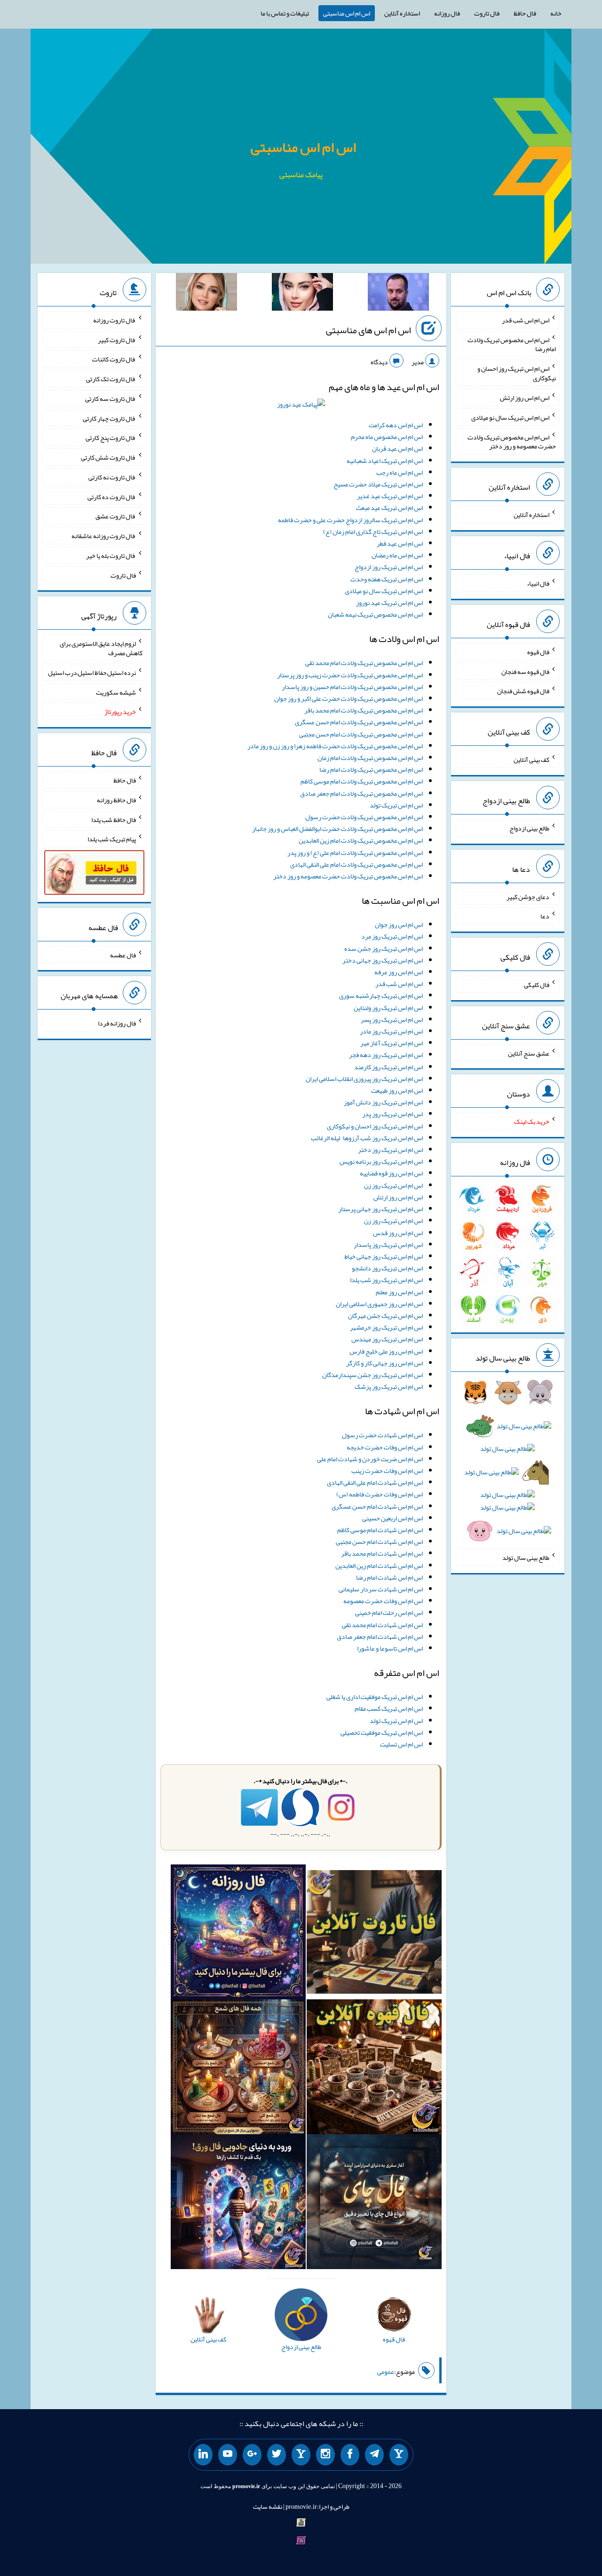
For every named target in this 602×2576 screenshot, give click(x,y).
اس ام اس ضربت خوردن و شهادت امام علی (370, 1459)
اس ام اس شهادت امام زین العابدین (379, 1566)
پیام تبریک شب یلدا (112, 839)
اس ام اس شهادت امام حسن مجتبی (379, 1542)
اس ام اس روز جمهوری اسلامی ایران (379, 1304)
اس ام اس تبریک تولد (396, 805)
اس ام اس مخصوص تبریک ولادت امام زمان (370, 758)
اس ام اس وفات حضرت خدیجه (385, 1447)
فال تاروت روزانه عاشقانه (104, 536)
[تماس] (301, 2455)
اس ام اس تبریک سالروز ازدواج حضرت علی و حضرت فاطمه (350, 520)
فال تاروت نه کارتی (112, 477)
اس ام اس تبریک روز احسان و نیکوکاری (375, 1126)
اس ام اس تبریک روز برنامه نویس (381, 1161)
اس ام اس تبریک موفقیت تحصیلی (382, 1732)
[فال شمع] (238, 2069)
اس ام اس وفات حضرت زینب (387, 1471)
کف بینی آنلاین (531, 759)
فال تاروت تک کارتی (111, 379)
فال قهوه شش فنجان (523, 691)
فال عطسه (123, 955)
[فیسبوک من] (350, 2455)
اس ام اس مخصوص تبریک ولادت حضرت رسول (364, 817)
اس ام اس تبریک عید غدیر (390, 496)
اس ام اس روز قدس (398, 1233)
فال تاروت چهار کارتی (109, 418)
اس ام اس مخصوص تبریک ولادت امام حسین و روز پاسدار (352, 687)
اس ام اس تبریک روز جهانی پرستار (380, 1209)
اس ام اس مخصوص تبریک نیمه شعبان (375, 614)
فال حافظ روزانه (116, 800)
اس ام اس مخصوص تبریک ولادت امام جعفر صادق (361, 793)
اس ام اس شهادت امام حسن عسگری (377, 1506)
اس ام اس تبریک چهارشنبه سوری (381, 995)
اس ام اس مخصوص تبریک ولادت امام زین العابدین (361, 840)
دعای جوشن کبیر (528, 896)
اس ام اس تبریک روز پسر (392, 1019)
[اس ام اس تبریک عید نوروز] (301, 407)
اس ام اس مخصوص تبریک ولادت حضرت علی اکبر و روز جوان (349, 698)
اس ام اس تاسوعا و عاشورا (390, 1648)
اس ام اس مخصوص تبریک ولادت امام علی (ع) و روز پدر (355, 853)
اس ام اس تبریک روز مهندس (387, 1339)
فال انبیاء (538, 583)
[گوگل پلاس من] (252, 2455)
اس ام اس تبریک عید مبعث (389, 508)
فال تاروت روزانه (115, 320)
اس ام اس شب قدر (399, 984)
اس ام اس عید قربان (397, 448)
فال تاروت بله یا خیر (111, 556)
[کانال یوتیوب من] (228, 2455)
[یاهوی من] (399, 2455)
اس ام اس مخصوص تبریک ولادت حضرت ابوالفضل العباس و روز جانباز (337, 829)
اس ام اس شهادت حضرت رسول (382, 1435)
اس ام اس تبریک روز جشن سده (384, 948)
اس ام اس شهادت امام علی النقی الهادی (375, 1482)
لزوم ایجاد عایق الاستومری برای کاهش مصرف (101, 648)
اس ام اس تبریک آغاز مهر (392, 1043)
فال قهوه (538, 652)
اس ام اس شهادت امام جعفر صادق (380, 1636)
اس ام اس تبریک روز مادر (391, 1031)
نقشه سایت (268, 2506)
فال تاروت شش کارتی (108, 457)
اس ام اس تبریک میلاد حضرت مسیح (378, 484)
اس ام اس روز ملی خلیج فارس (386, 1351)
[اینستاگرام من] (325, 2455)
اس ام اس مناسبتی (347, 13)
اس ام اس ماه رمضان (397, 555)
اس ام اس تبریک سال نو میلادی (384, 591)
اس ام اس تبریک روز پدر (392, 1114)
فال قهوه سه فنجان (525, 671)
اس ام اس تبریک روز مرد (392, 936)
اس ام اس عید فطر (400, 543)
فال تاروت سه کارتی (111, 399)
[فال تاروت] (374, 1934)
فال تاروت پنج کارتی (111, 438)
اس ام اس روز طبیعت (397, 1090)
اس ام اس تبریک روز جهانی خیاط (384, 1256)
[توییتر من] (277, 2455)
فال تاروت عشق (116, 516)
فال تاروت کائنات (114, 359)
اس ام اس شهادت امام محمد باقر (382, 1553)
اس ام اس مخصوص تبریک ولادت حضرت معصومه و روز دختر (348, 876)
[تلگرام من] (374, 2455)
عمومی (386, 2372)
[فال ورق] (238, 2204)
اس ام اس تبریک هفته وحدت (387, 579)
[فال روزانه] (238, 1934)
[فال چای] (374, 2204)
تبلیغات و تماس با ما (285, 13)
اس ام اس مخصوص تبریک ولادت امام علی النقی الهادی (356, 864)
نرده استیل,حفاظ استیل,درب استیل (92, 673)
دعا (545, 916)
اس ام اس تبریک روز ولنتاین (388, 1008)
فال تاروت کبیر (117, 339)
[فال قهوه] (374, 2069)
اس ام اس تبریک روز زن (393, 1185)
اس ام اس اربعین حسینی (392, 1518)
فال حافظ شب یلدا (114, 819)
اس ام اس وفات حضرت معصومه (383, 1601)
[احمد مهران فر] (398, 294)
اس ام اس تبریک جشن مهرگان (385, 1315)
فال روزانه (447, 13)
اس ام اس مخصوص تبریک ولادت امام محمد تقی (364, 663)
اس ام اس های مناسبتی (368, 330)
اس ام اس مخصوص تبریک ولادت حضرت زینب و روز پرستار (350, 675)
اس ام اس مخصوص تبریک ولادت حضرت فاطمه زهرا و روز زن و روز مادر (335, 746)
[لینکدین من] (203, 2455)
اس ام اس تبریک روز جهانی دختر (383, 960)
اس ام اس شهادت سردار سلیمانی (381, 1589)
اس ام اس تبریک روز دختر (390, 1150)
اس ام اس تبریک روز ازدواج (389, 567)
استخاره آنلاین (402, 13)
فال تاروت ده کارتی (112, 496)
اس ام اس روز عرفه (399, 972)
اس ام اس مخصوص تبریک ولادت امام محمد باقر (364, 710)
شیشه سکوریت (116, 692)
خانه (556, 13)
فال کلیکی (537, 985)
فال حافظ (525, 13)
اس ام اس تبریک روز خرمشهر (386, 1327)
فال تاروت (487, 13)
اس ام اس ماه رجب (400, 472)
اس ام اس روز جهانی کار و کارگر (384, 1363)
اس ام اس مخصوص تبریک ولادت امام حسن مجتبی (361, 734)
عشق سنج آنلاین (529, 1053)
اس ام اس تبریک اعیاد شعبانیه (385, 461)
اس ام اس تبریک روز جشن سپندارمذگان (372, 1375)
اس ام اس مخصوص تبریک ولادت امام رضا (371, 769)
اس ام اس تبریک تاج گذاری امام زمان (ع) (373, 532)
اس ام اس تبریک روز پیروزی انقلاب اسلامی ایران (364, 1079)
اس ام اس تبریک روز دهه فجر (386, 1055)
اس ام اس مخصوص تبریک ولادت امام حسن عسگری (359, 722)
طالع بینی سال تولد (526, 1558)
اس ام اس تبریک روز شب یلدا (386, 1280)
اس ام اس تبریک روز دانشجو (387, 1268)
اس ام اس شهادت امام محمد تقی (382, 1625)
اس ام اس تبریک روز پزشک (389, 1386)
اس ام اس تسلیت (401, 1744)
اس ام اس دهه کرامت (396, 425)
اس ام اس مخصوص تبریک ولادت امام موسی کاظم (362, 781)
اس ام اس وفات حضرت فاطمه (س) (380, 1494)
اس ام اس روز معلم (399, 1292)
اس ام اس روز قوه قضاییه (391, 1173)
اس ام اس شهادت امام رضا (389, 1577)
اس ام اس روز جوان (399, 924)
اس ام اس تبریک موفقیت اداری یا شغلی (375, 1697)
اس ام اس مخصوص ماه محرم (387, 437)
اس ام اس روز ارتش (398, 1197)
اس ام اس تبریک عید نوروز (389, 603)
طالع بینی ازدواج (529, 828)
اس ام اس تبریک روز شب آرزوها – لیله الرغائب (367, 1138)
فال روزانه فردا (117, 1023)
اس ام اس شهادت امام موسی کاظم (380, 1530)
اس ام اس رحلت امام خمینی (389, 1613)
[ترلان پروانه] (302, 294)
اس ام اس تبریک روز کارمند (388, 1067)
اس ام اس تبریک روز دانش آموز (383, 1102)
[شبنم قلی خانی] (206, 294)
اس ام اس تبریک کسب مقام (389, 1708)
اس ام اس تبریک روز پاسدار (388, 1245)
